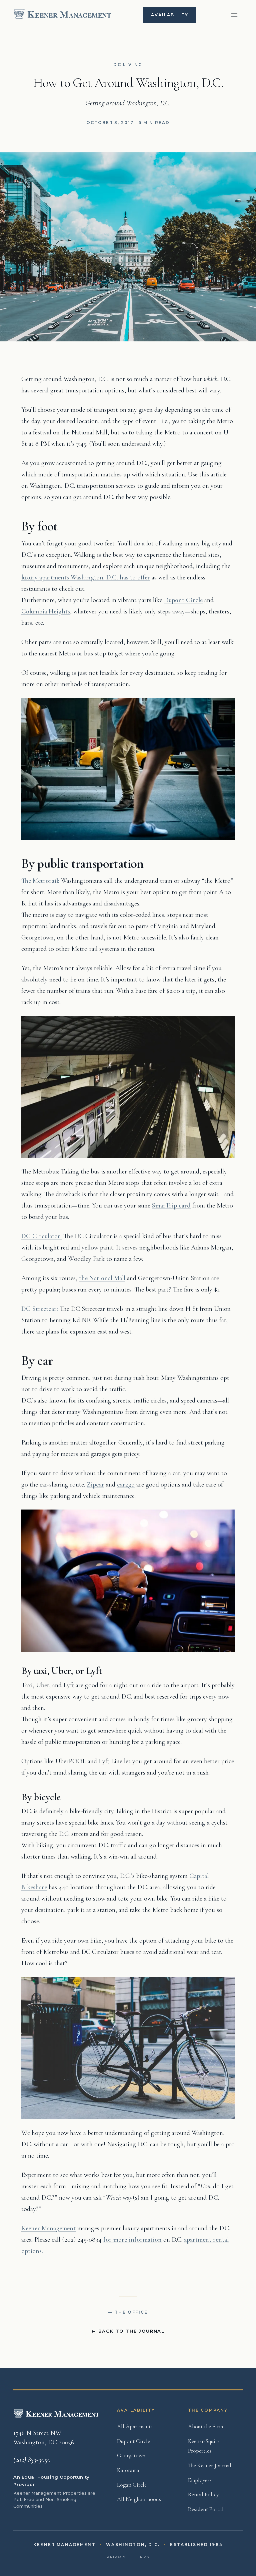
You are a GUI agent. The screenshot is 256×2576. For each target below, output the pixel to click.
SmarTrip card (171, 1205)
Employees (200, 2480)
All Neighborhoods (139, 2499)
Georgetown (131, 2455)
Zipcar (95, 1485)
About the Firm (205, 2426)
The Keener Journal (210, 2465)
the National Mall (102, 1278)
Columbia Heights (46, 611)
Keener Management (48, 2228)
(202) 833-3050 (32, 2460)
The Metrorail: (40, 881)
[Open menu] (234, 15)
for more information (132, 2240)
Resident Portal (206, 2509)
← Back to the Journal (128, 2331)
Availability (169, 15)
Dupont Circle (183, 600)
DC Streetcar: (40, 1309)
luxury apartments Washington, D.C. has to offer (86, 577)
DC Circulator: (41, 1236)
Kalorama (128, 2470)
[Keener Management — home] (63, 15)
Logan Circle (132, 2485)
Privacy (116, 2557)
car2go (126, 1485)
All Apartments (135, 2426)
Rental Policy (203, 2494)
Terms (142, 2557)
